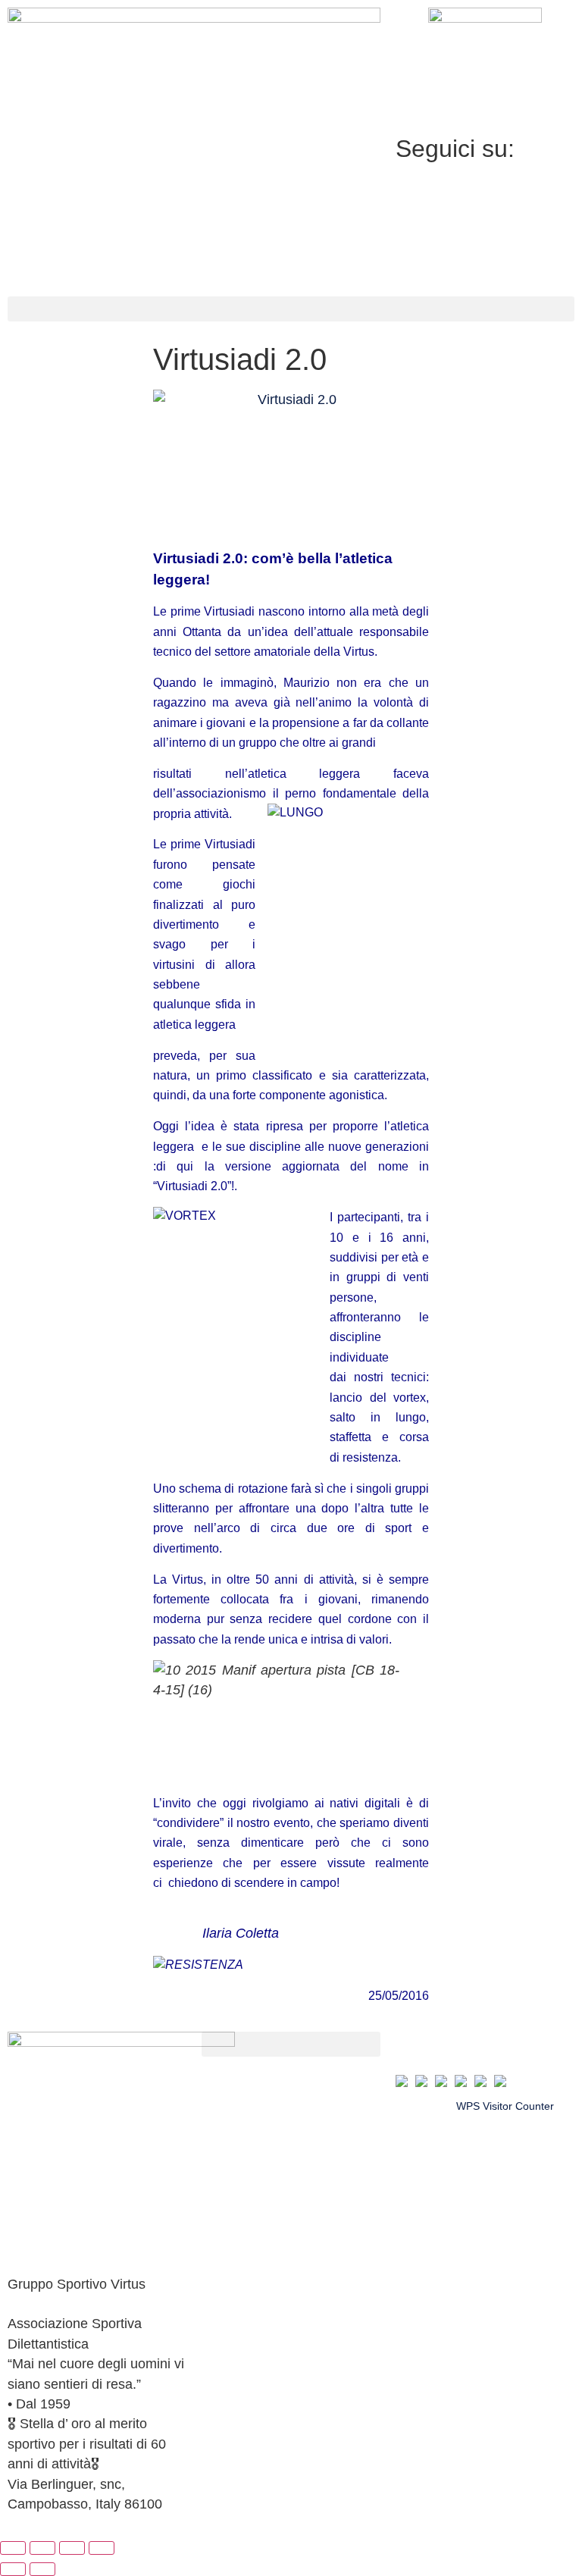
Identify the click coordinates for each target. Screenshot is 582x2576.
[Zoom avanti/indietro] (13, 2548)
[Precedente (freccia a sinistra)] (13, 2569)
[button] (291, 309)
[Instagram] (485, 221)
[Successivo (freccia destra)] (42, 2569)
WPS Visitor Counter (505, 2106)
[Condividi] (72, 2548)
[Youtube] (485, 256)
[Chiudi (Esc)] (102, 2548)
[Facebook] (485, 186)
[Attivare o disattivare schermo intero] (42, 2548)
